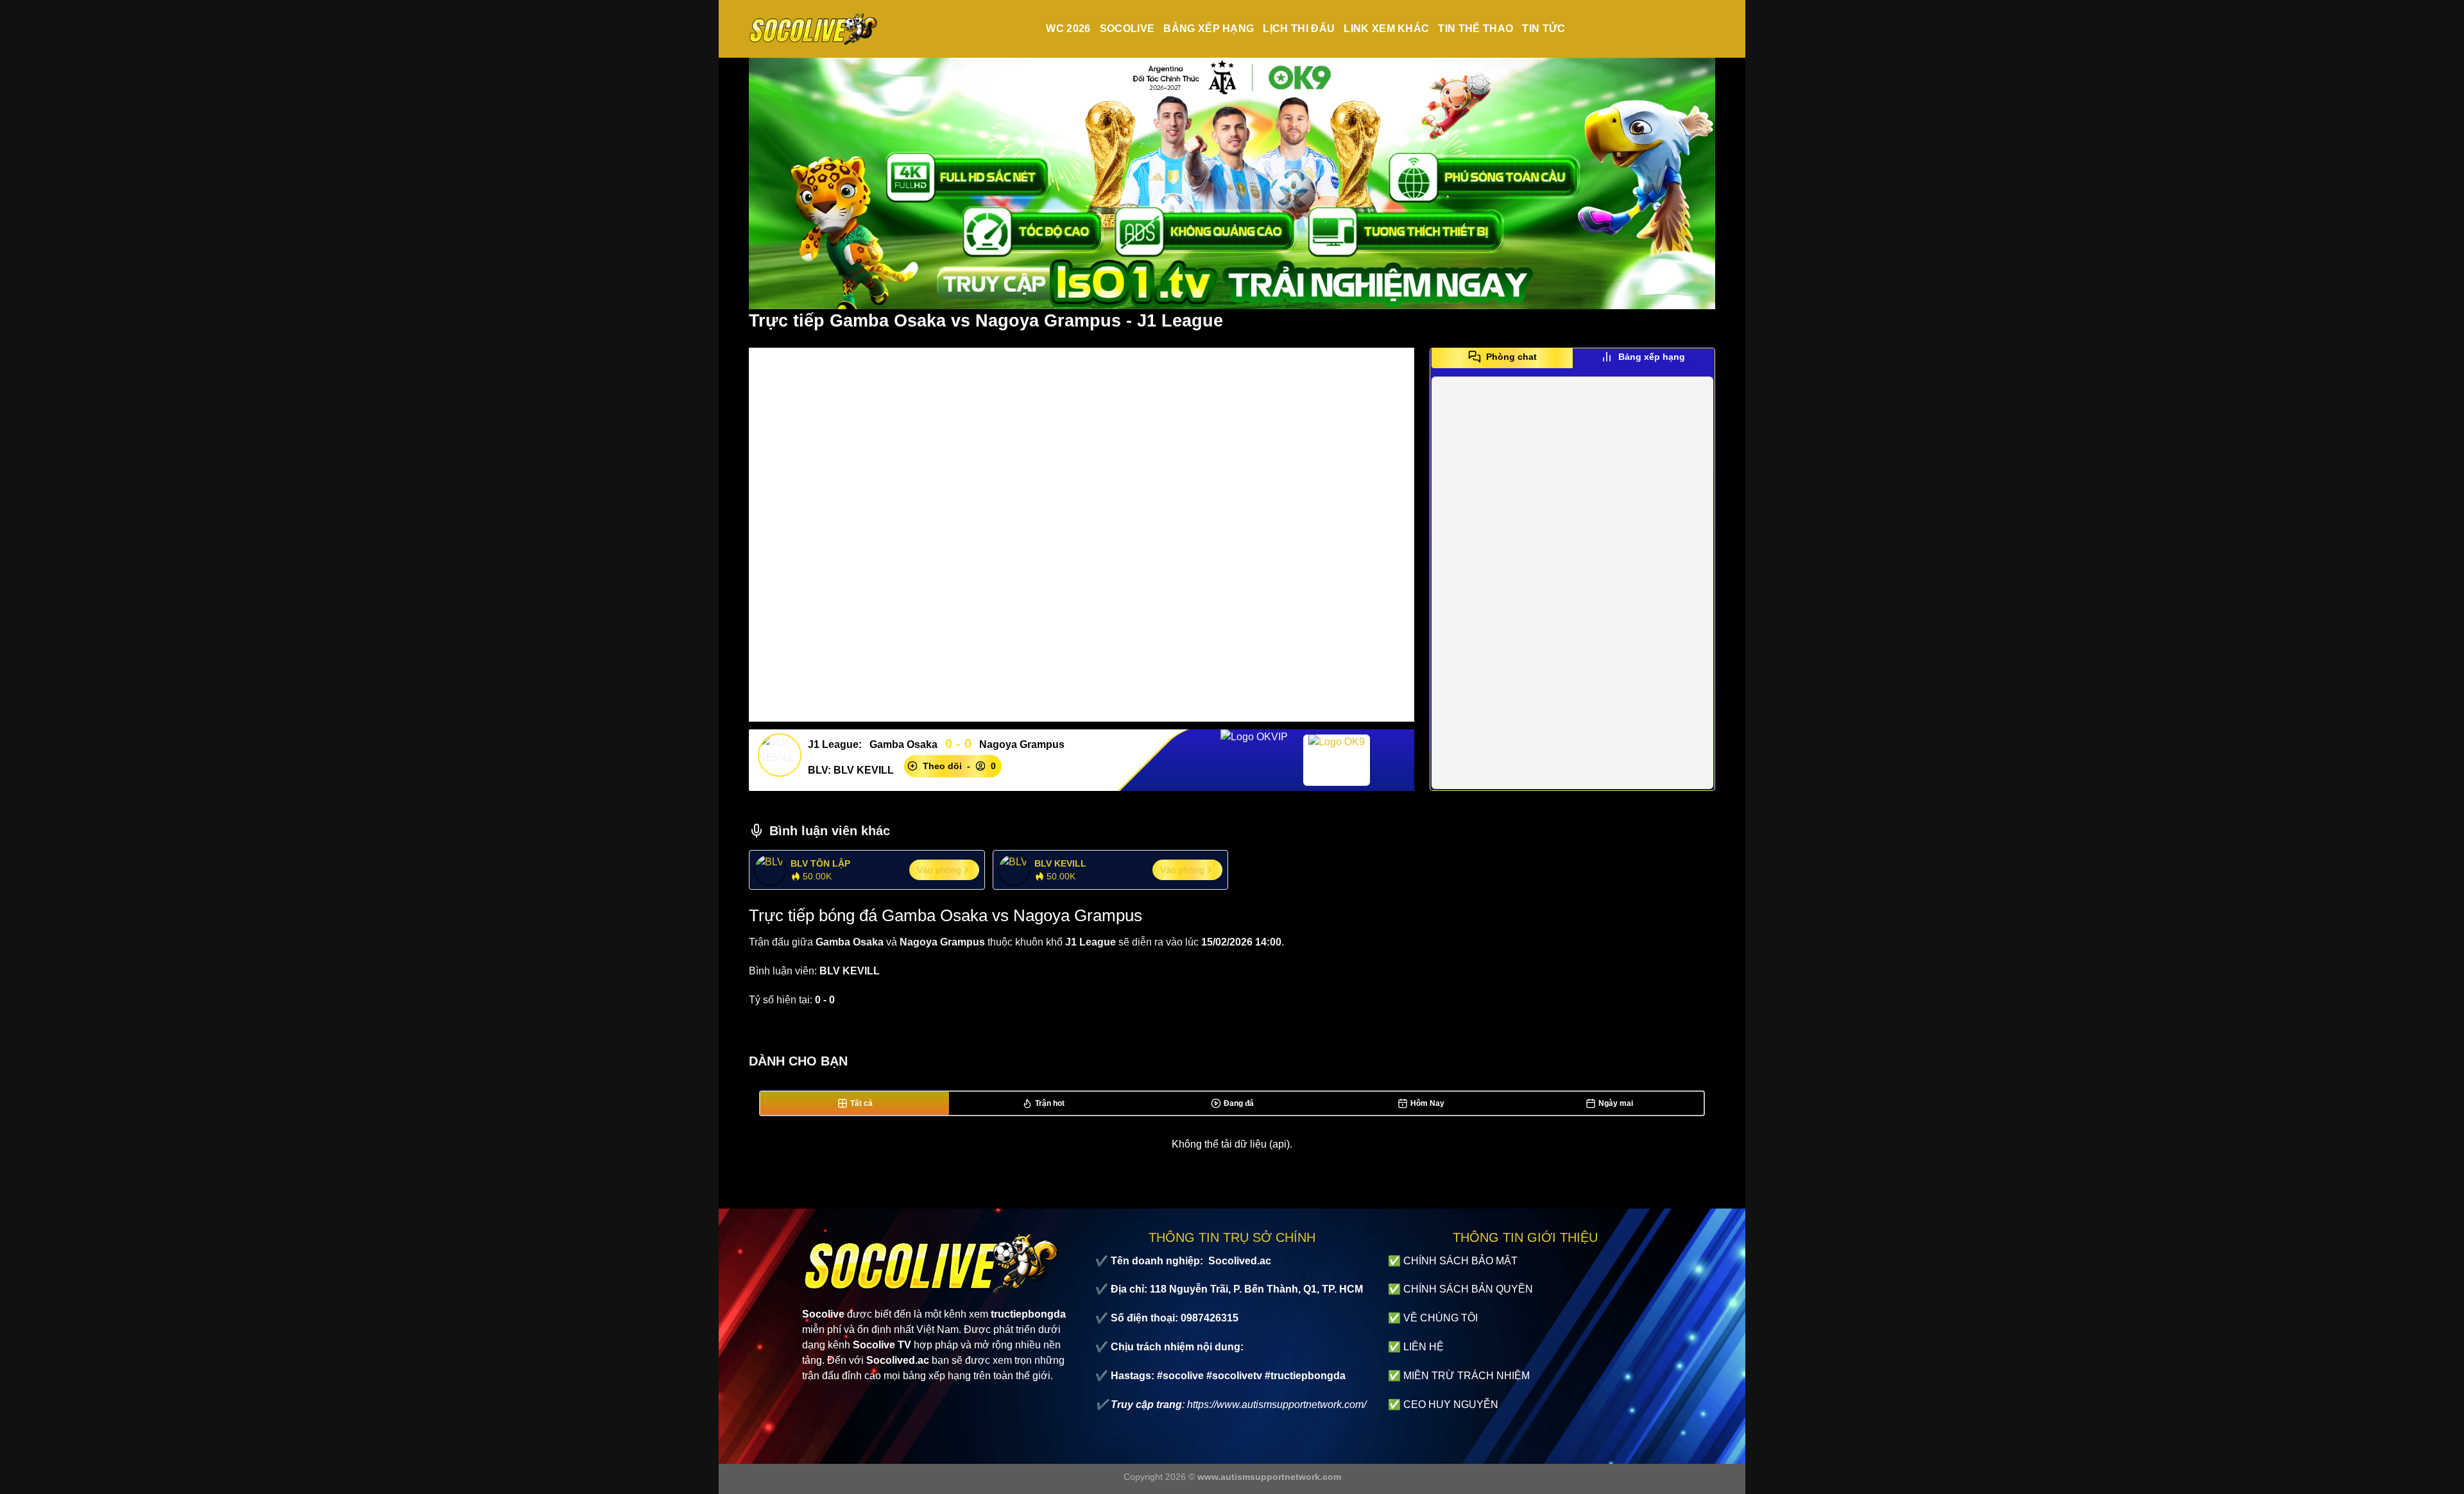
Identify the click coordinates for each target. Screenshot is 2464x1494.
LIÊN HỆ (1424, 1347)
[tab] (1502, 357)
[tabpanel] (1572, 583)
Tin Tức (1544, 29)
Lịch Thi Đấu (1299, 29)
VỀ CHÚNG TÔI (1441, 1318)
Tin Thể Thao (1476, 29)
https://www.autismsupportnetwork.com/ (1277, 1405)
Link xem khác (1386, 29)
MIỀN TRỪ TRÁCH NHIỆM (1467, 1376)
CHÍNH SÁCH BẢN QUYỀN (1468, 1289)
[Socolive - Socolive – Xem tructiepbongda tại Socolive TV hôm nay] (813, 29)
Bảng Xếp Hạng (1209, 29)
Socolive (1127, 29)
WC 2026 (1068, 29)
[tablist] (1572, 361)
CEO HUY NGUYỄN (1451, 1405)
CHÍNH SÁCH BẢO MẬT (1460, 1261)
